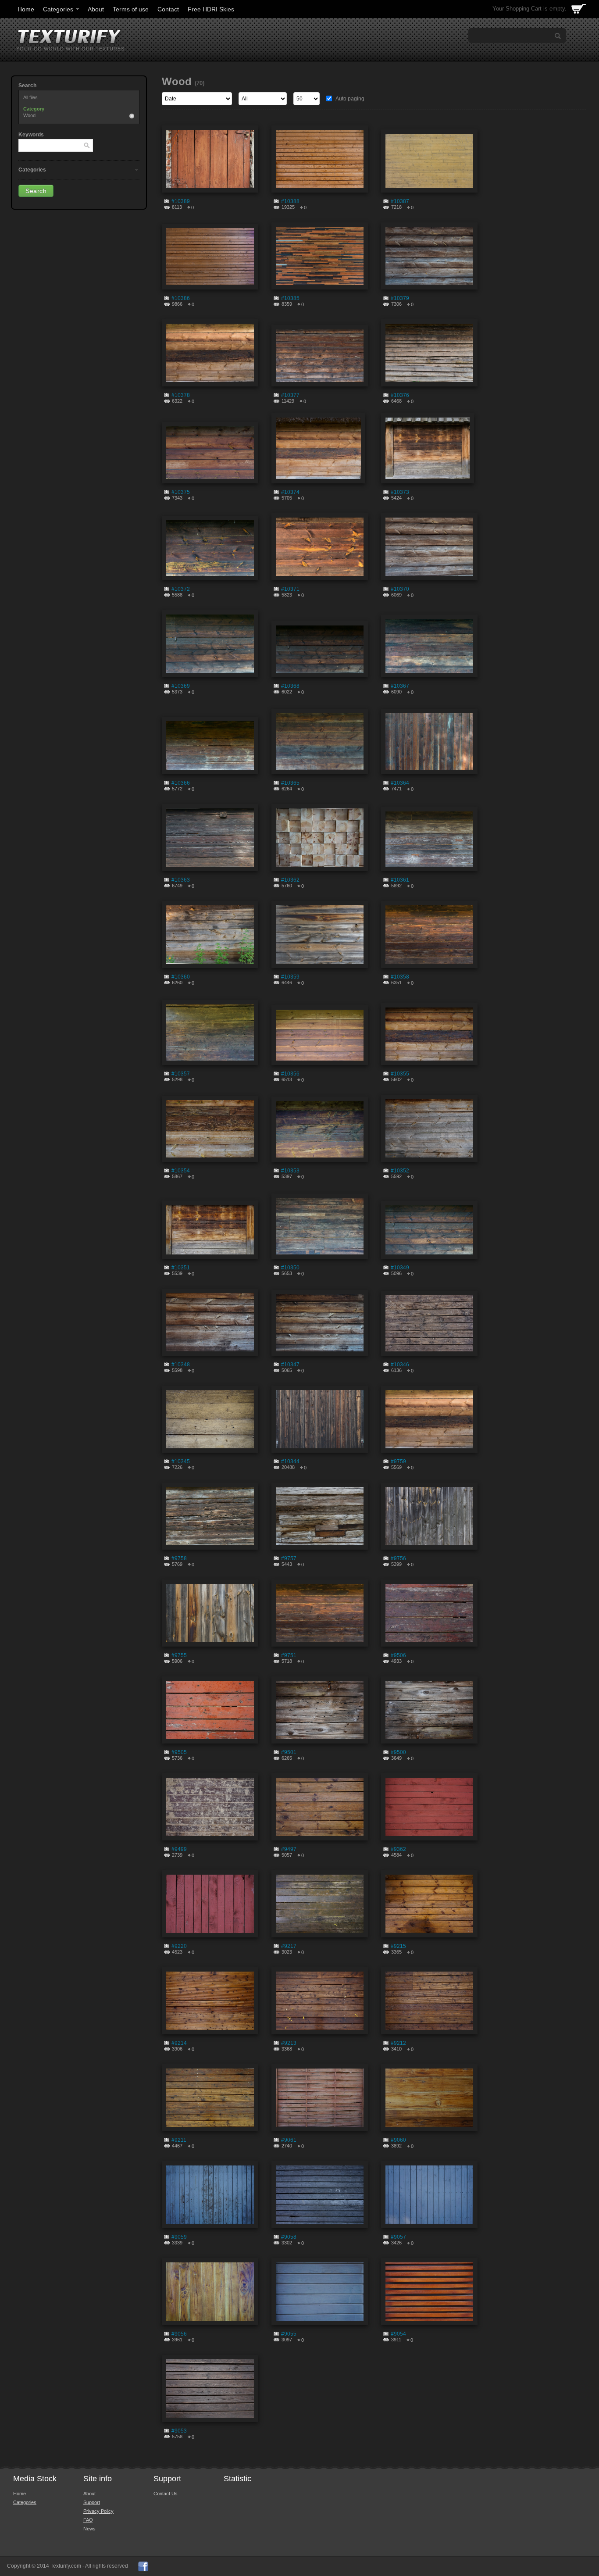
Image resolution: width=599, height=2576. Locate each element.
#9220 (179, 1946)
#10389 (181, 201)
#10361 (400, 880)
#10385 (290, 298)
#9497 (289, 1849)
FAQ (88, 2520)
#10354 (181, 1171)
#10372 (181, 589)
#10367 (400, 686)
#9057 (398, 2237)
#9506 (398, 1655)
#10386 (181, 298)
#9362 (398, 1849)
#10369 (181, 686)
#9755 (179, 1655)
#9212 (398, 2043)
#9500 (398, 1752)
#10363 (181, 880)
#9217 (289, 1946)
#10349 (400, 1268)
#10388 (290, 201)
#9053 (179, 2431)
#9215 (398, 1946)
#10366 (181, 783)
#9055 (289, 2334)
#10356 (290, 1074)
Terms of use (131, 9)
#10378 (181, 395)
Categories (58, 9)
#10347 (290, 1365)
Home (26, 9)
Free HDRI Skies (211, 9)
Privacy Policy (98, 2511)
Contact (168, 9)
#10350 (290, 1268)
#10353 (290, 1171)
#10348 (181, 1365)
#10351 (181, 1268)
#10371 (290, 589)
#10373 (400, 492)
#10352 (400, 1171)
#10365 (290, 783)
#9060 (398, 2140)
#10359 (290, 977)
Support (92, 2502)
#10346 (400, 1365)
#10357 (181, 1074)
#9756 (398, 1558)
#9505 (179, 1752)
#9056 (179, 2334)
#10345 (181, 1461)
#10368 (290, 686)
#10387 (400, 201)
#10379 (400, 298)
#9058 (289, 2237)
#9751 (289, 1655)
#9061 (289, 2140)
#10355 (400, 1074)
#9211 (179, 2140)
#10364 (400, 783)
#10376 (400, 395)
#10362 (290, 880)
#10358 (400, 977)
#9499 (179, 1849)
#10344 (290, 1461)
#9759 (398, 1461)
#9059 (179, 2237)
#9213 (289, 2043)
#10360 (181, 977)
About (96, 9)
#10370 (400, 589)
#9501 (289, 1752)
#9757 (289, 1558)
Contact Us (166, 2494)
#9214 (179, 2043)
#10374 (290, 492)
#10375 (181, 492)
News (89, 2529)
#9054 (398, 2334)
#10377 (290, 395)
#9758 (179, 1558)
